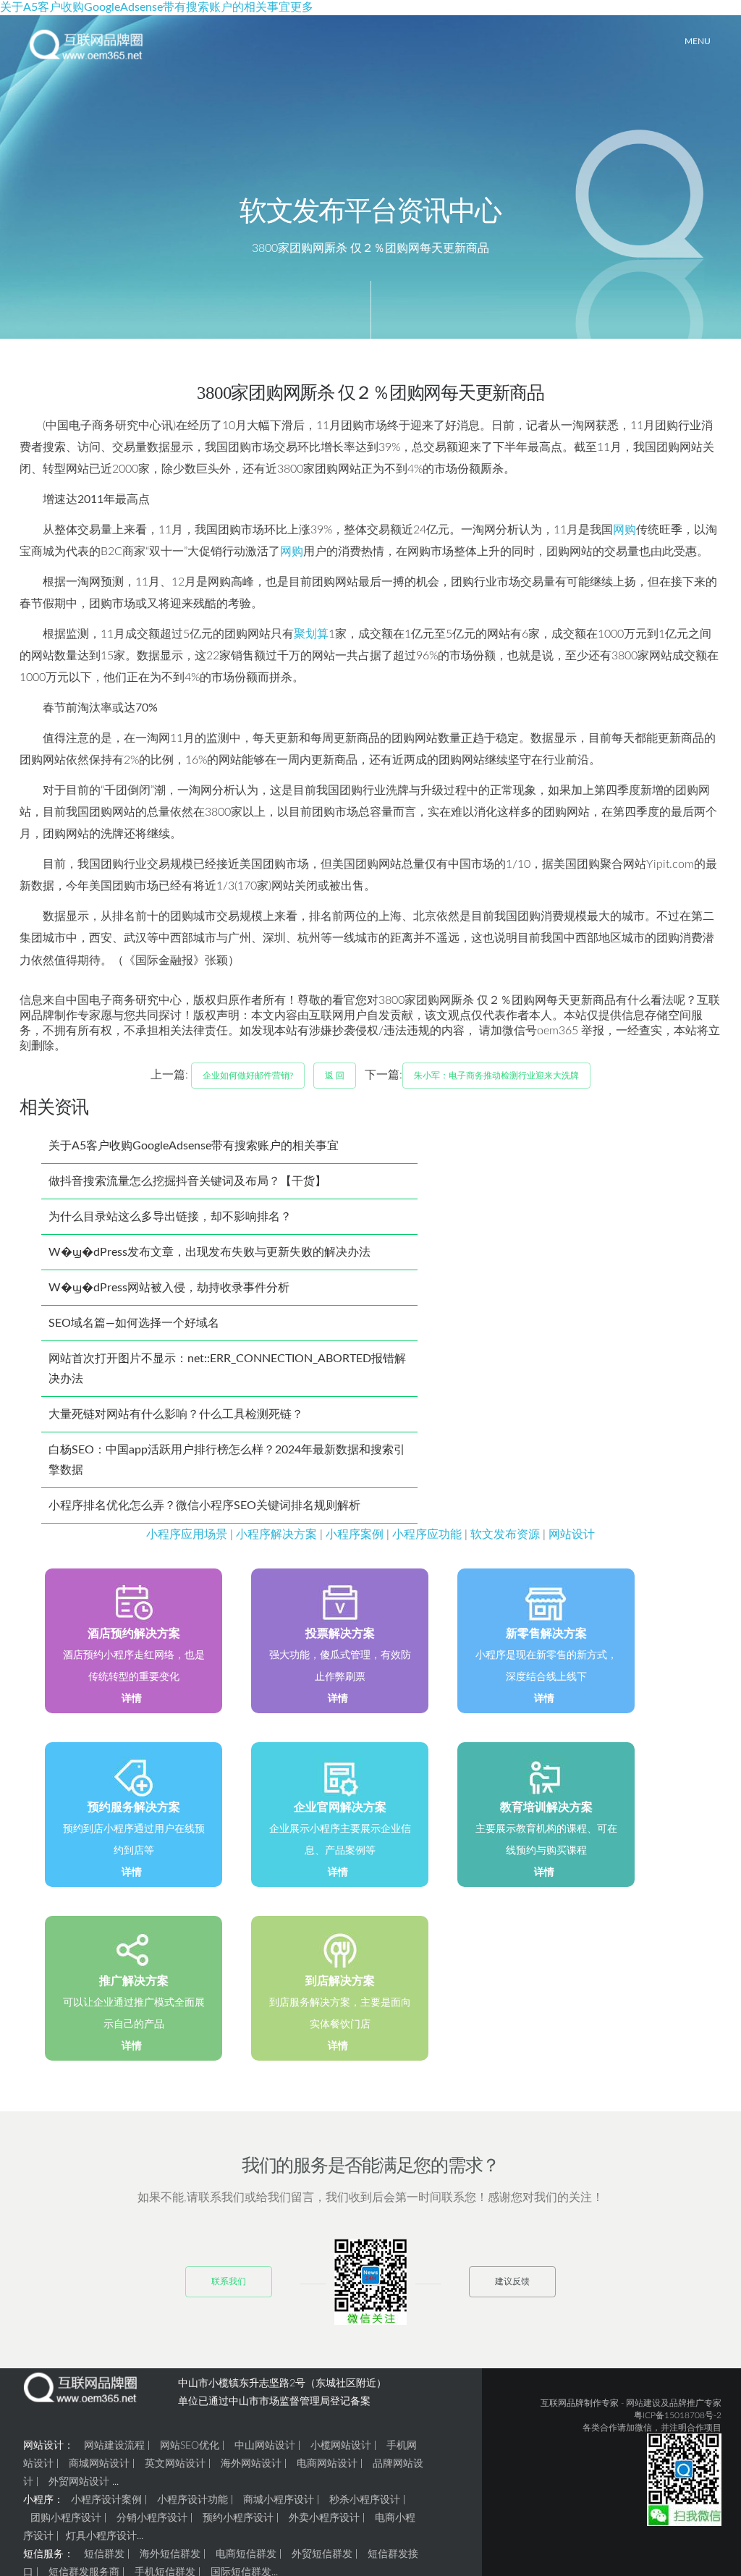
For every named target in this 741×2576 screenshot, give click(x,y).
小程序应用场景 (187, 1534)
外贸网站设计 (79, 2482)
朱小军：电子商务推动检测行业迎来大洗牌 (496, 1076)
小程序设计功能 (192, 2500)
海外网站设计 (251, 2464)
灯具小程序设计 (101, 2536)
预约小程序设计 (238, 2518)
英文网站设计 (175, 2464)
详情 (132, 1699)
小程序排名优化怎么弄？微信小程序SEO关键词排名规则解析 (204, 1506)
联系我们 (229, 2281)
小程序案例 (355, 1534)
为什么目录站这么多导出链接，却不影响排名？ (170, 1217)
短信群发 (104, 2554)
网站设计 (572, 1534)
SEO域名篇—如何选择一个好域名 (134, 1323)
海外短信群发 (170, 2554)
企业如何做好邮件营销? (248, 1076)
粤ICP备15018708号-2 (678, 2415)
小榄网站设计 (341, 2446)
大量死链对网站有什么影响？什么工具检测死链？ (176, 1414)
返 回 (335, 1076)
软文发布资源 (505, 1534)
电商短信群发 (246, 2554)
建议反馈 (512, 2281)
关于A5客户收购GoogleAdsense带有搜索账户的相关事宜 (194, 1146)
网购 (624, 530)
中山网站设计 (265, 2446)
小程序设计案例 (106, 2500)
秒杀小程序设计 (365, 2500)
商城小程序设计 (279, 2500)
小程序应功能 (427, 1534)
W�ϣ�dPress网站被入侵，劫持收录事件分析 (169, 1288)
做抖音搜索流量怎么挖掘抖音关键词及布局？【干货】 (187, 1181)
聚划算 (311, 634)
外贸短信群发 (322, 2554)
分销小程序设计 (152, 2518)
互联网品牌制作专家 (580, 2403)
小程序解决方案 (276, 1534)
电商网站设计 (327, 2464)
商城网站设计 (99, 2464)
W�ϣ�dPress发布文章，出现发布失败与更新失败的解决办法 (209, 1252)
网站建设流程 (114, 2446)
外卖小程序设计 (324, 2518)
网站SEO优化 (190, 2446)
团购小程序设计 (66, 2518)
